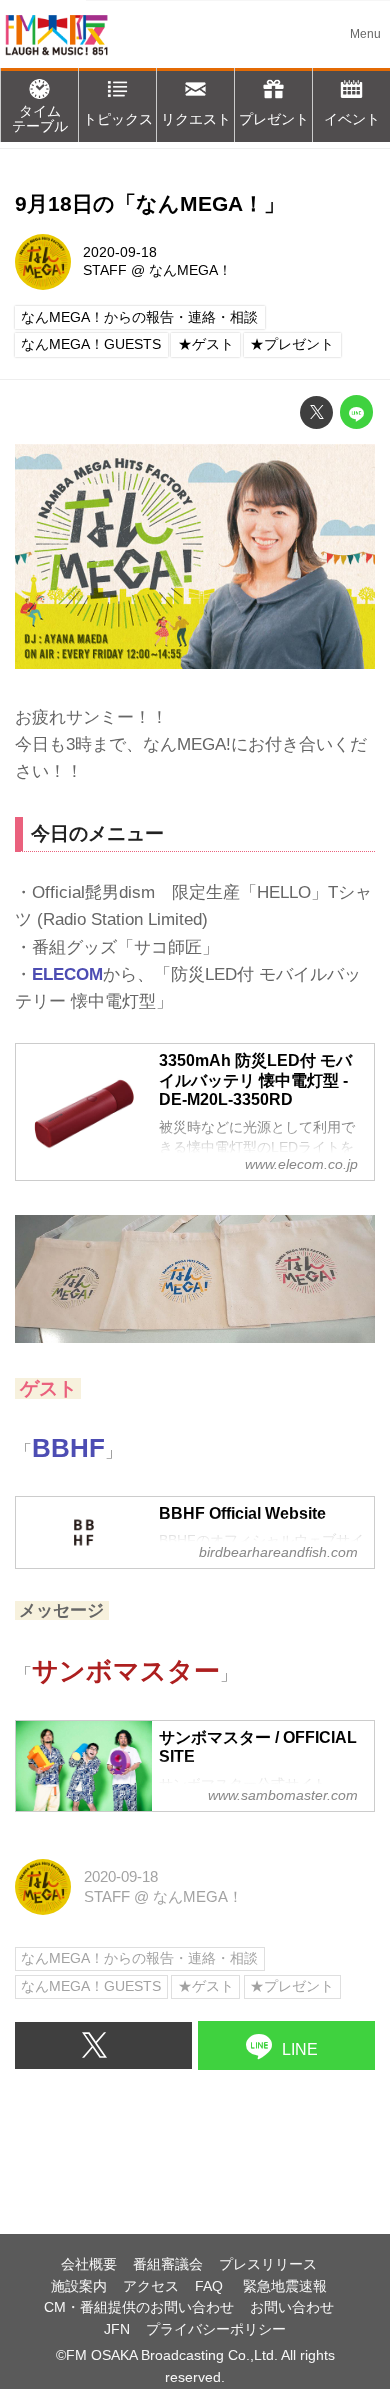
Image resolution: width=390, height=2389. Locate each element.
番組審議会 (168, 2264)
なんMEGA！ (190, 270)
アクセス (151, 2286)
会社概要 (89, 2264)
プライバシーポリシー (216, 2329)
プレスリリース (268, 2264)
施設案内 (79, 2286)
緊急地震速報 (285, 2286)
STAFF (105, 270)
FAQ (211, 2286)
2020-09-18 (120, 252)
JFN (117, 2329)
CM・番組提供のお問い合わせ (139, 2307)
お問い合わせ (292, 2307)
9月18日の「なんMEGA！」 (150, 204)
